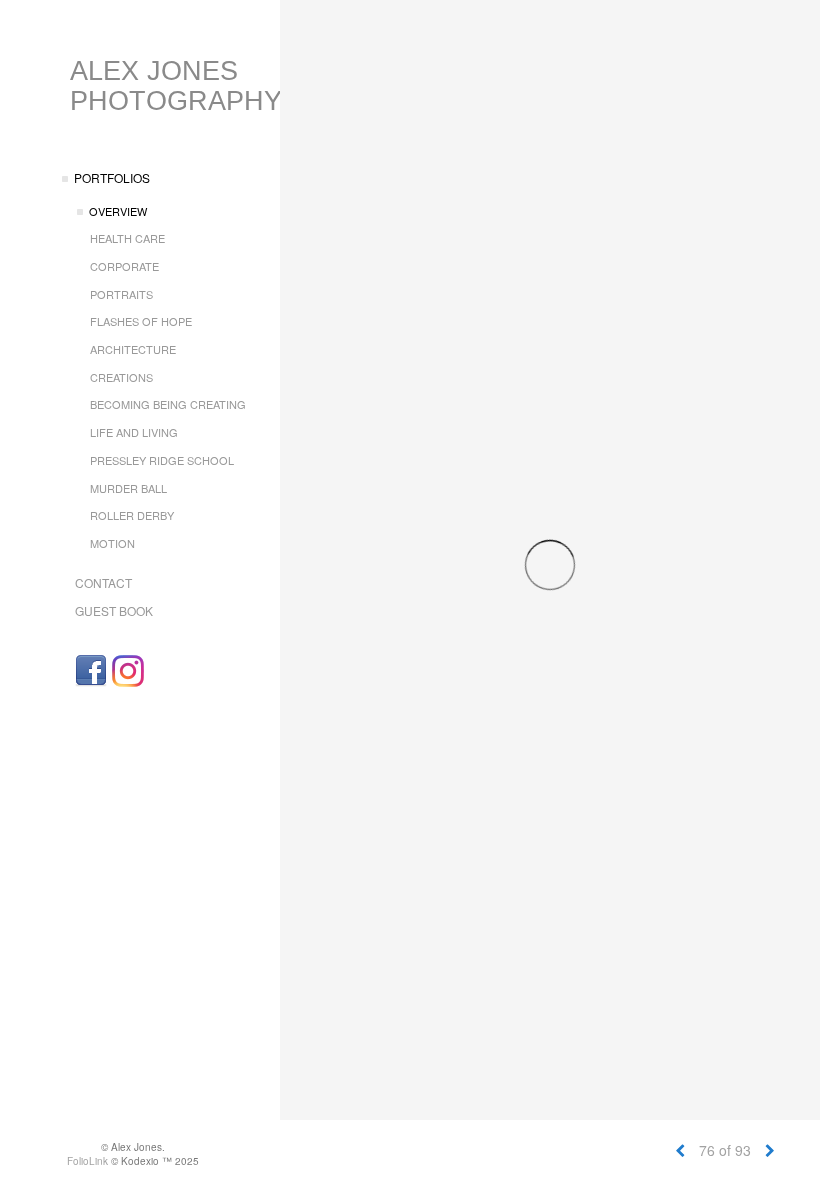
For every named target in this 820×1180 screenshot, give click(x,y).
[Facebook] (91, 671)
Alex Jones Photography (176, 86)
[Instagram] (128, 671)
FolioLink (87, 1161)
